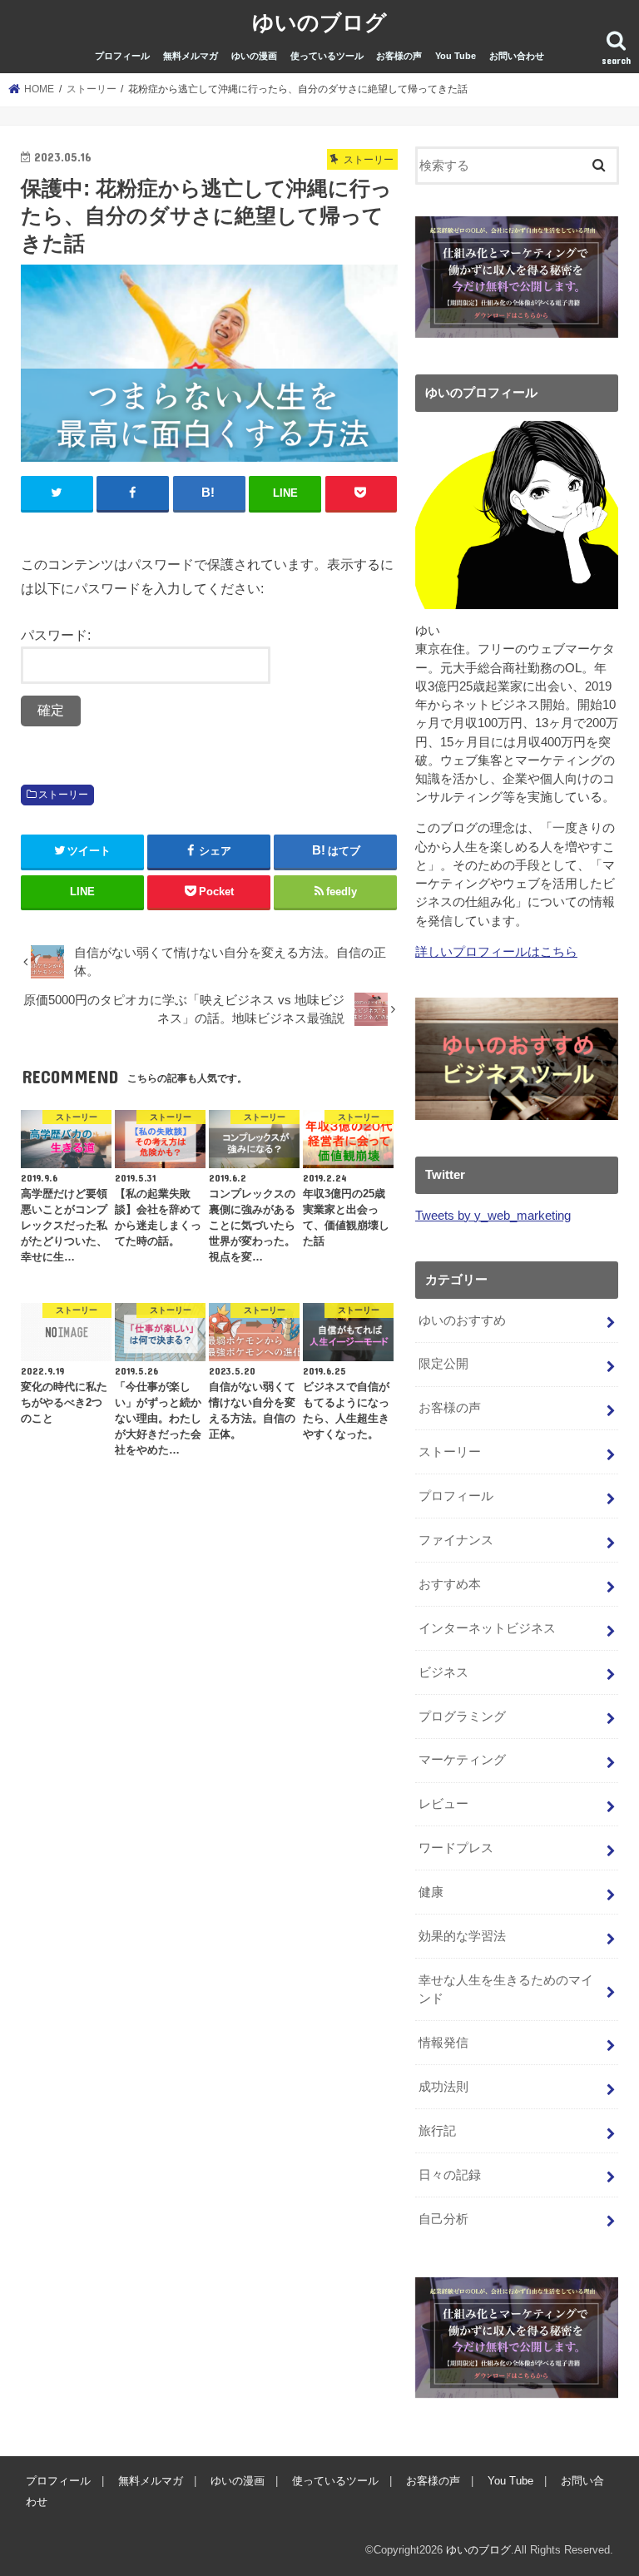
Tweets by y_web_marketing (493, 1216)
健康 (431, 1892)
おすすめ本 (450, 1584)
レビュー (443, 1804)
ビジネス (443, 1672)
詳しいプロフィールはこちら (496, 952)
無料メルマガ (191, 56)
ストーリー (63, 795)
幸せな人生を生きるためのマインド (506, 1989)
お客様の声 (399, 56)
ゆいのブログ (319, 21)
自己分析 (443, 2219)
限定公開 (443, 1364)
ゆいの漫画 (254, 56)
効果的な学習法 (462, 1936)
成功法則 (443, 2087)
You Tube (456, 56)
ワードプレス (456, 1848)
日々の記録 (450, 2175)
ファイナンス (456, 1540)
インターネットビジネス (487, 1628)
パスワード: (56, 635)
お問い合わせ (517, 56)
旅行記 (437, 2131)
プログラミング (462, 1717)
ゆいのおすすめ (462, 1320)
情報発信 (443, 2043)
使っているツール (327, 56)
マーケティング (462, 1760)
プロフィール (122, 56)
